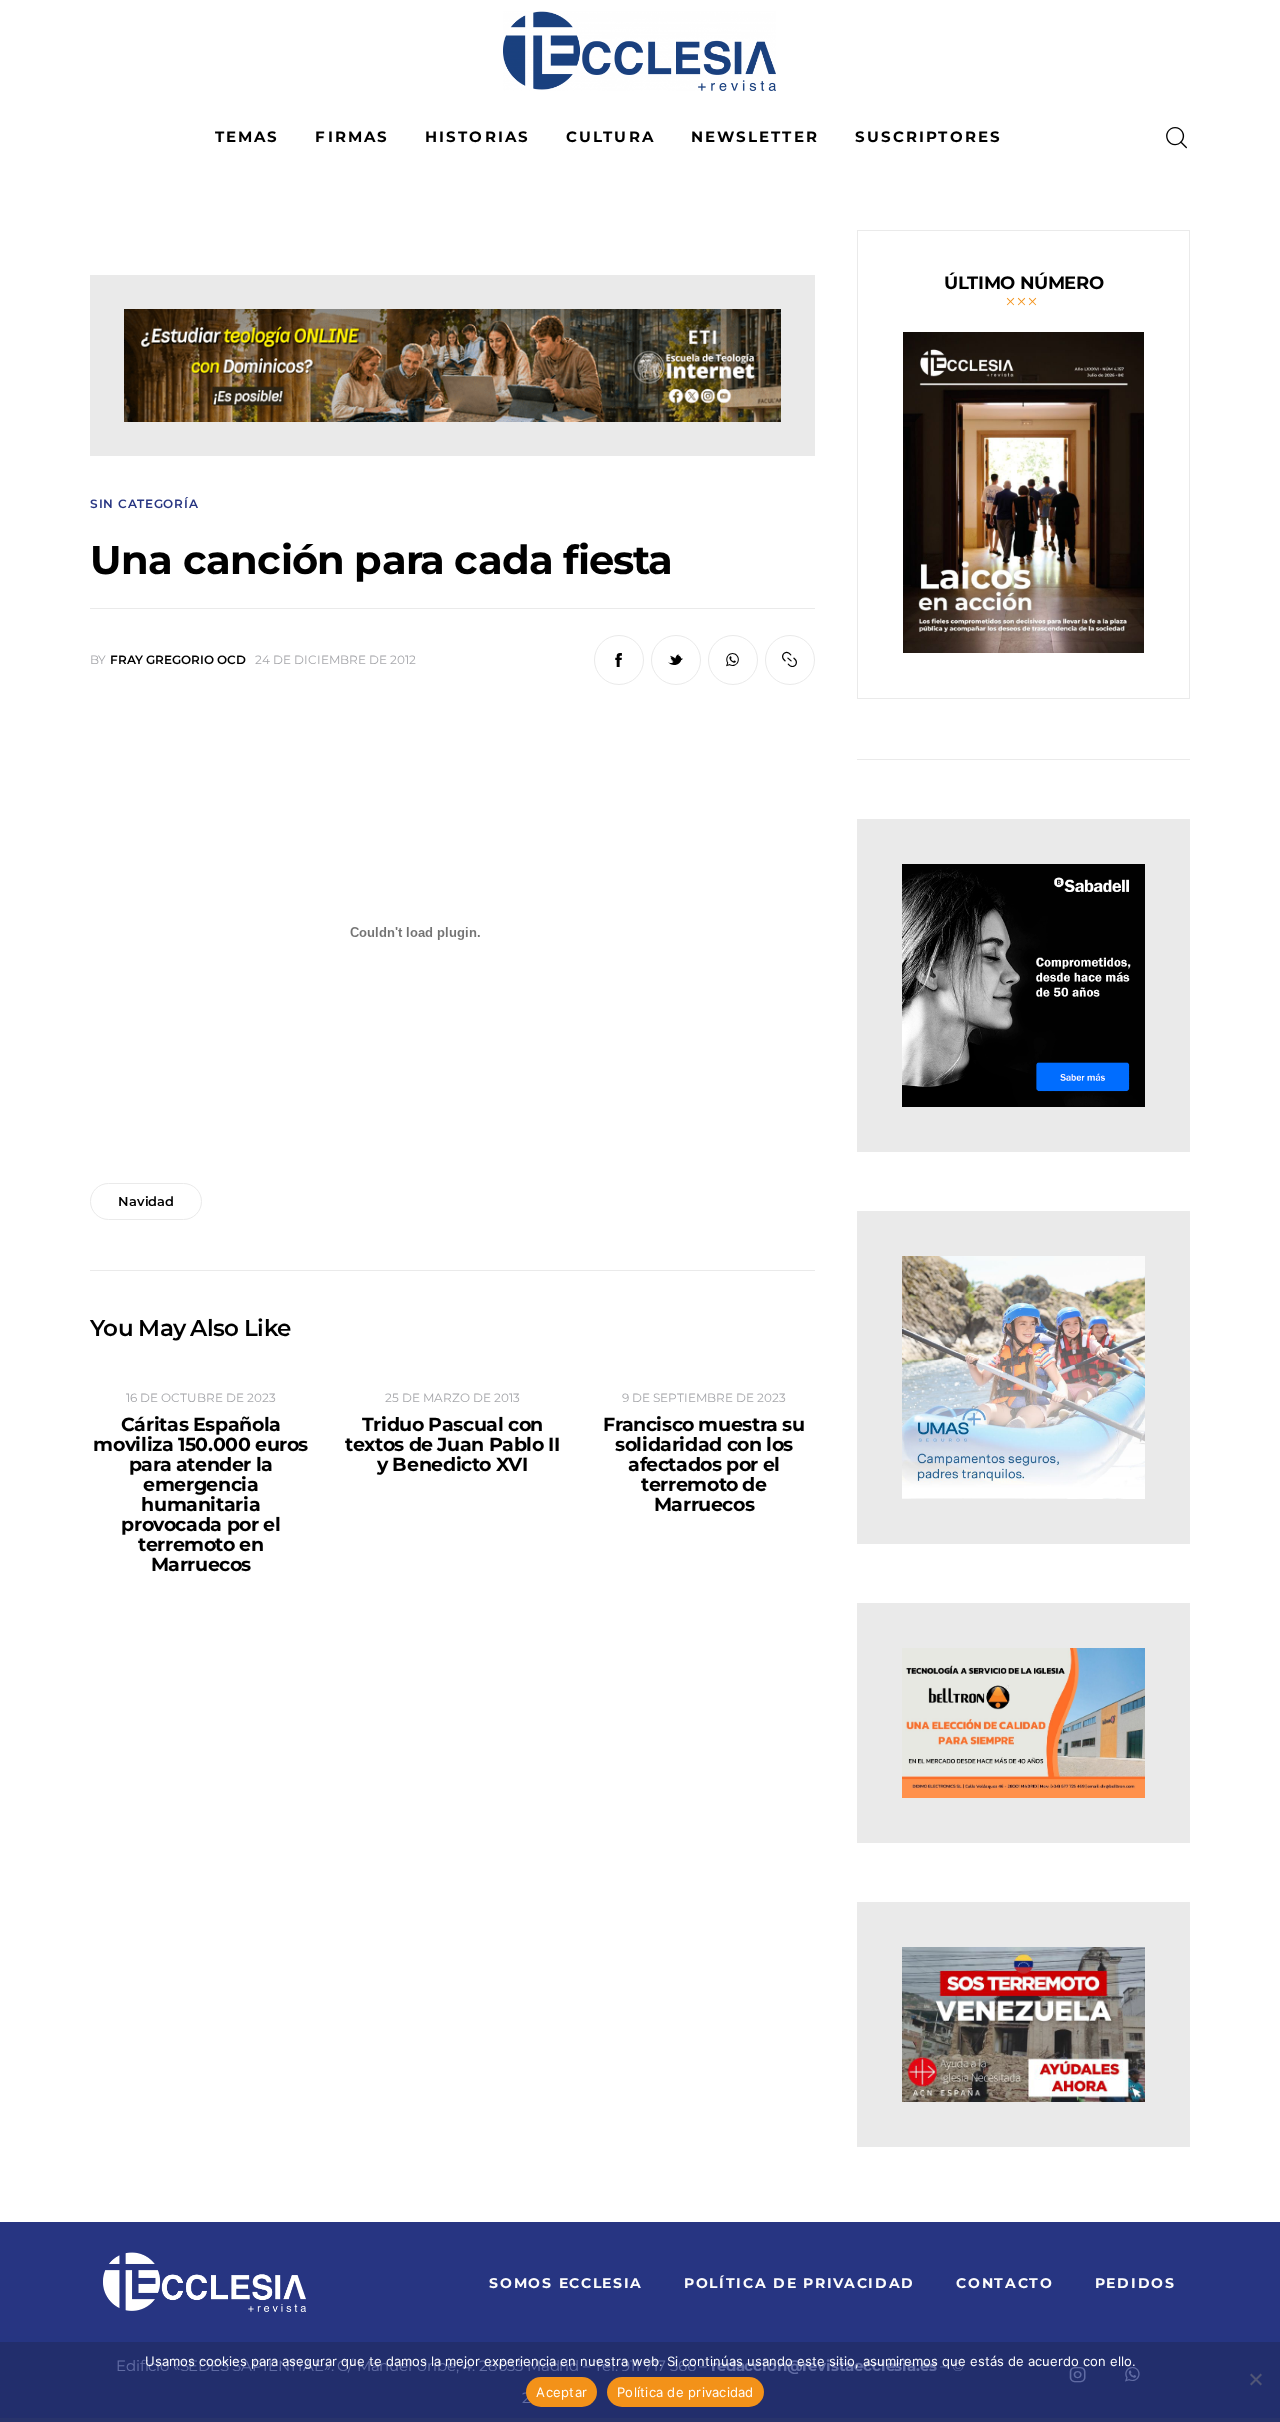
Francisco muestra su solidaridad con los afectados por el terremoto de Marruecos (703, 1465)
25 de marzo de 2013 (452, 1397)
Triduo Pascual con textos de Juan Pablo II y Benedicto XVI (452, 1445)
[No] (1255, 2379)
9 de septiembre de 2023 (704, 1397)
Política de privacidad (685, 2392)
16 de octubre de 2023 (201, 1397)
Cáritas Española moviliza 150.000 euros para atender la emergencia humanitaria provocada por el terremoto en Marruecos (200, 1495)
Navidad (146, 1201)
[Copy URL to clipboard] (790, 660)
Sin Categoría (144, 504)
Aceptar (561, 2392)
